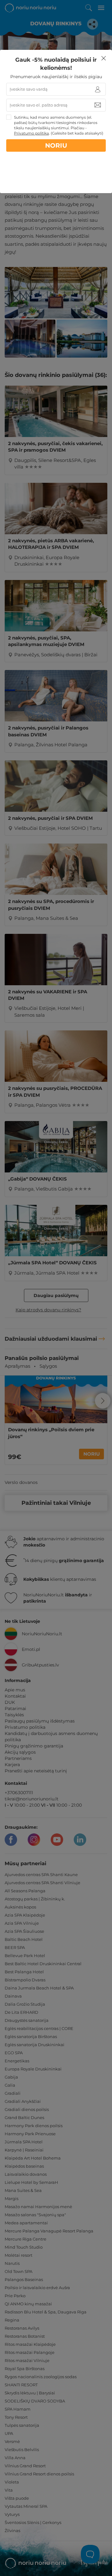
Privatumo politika (31, 133)
